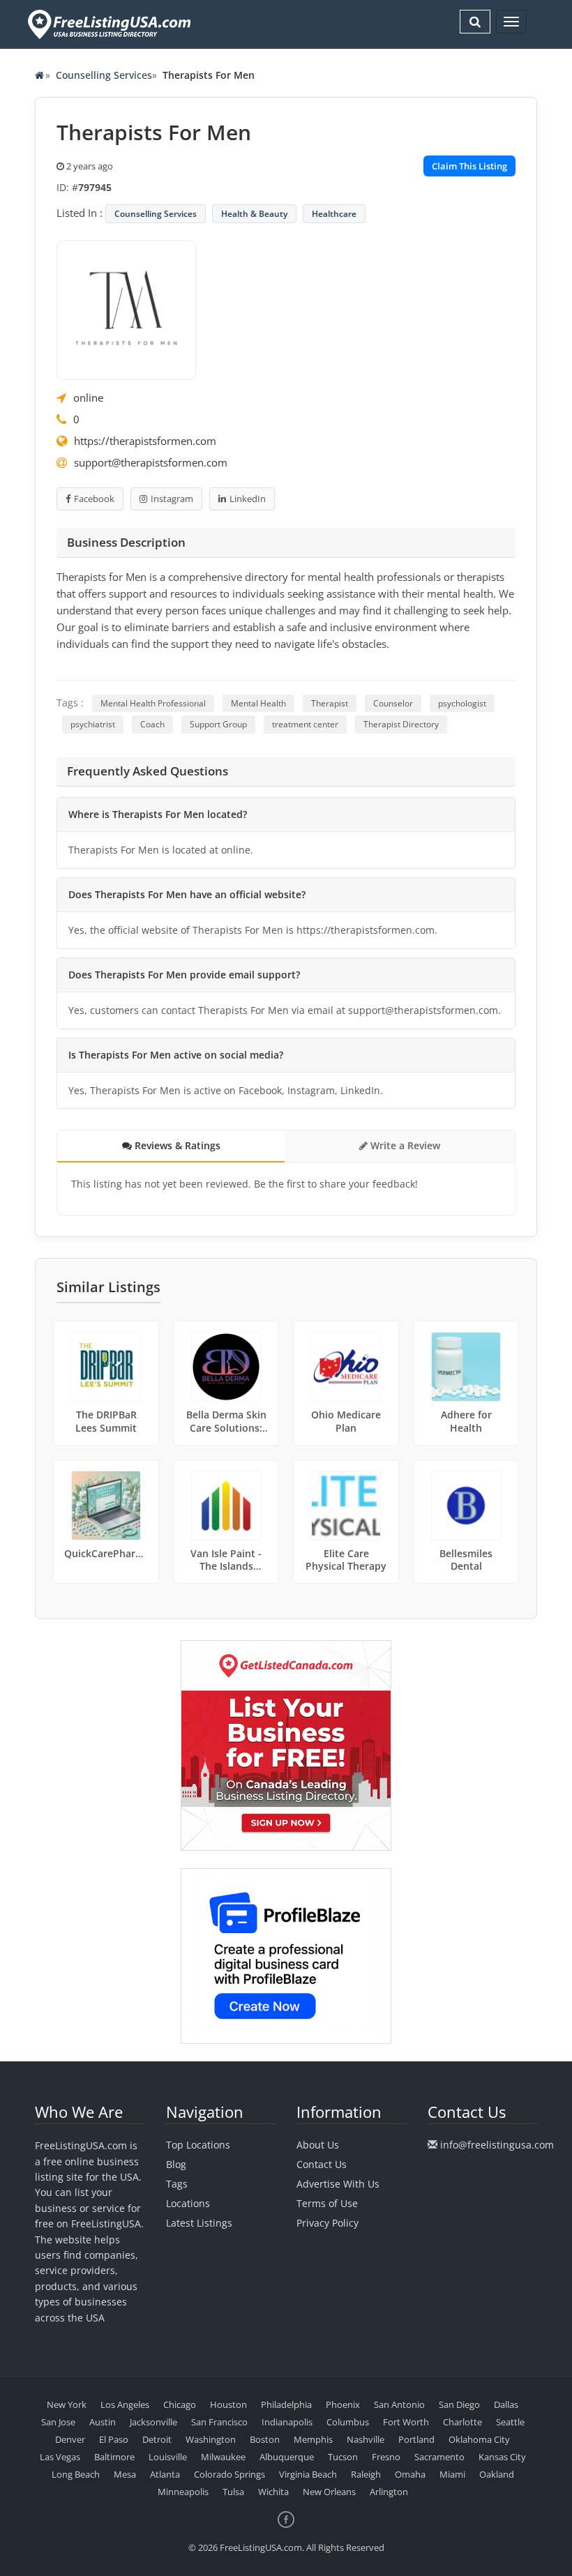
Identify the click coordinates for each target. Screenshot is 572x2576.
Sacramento (439, 2457)
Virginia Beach (308, 2474)
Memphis (313, 2439)
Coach (152, 724)
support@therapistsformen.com (151, 462)
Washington (211, 2439)
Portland (416, 2439)
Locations (188, 2203)
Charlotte (462, 2422)
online (88, 397)
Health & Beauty (254, 214)
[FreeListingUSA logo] (108, 24)
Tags (177, 2184)
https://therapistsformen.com (145, 441)
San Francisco (219, 2422)
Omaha (410, 2474)
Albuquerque (287, 2457)
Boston (265, 2439)
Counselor (393, 703)
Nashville (366, 2439)
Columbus (348, 2422)
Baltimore (114, 2457)
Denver (70, 2439)
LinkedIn (248, 499)
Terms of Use (327, 2203)
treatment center (305, 724)
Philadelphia (286, 2404)
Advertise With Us (338, 2184)
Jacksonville (153, 2422)
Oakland (497, 2474)
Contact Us (322, 2164)
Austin (103, 2422)
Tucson (343, 2457)
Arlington (389, 2492)
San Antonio (399, 2404)
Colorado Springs (229, 2474)
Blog (176, 2164)
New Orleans (329, 2492)
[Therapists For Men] (126, 309)
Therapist (330, 703)
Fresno (386, 2457)
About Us (318, 2145)
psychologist (462, 703)
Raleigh (366, 2474)
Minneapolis (183, 2492)
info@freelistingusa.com (497, 2145)
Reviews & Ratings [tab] (176, 1145)
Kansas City (502, 2457)
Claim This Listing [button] (469, 166)
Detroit (157, 2439)
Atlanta (165, 2474)
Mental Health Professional (153, 703)
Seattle (510, 2422)
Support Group (218, 724)
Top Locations (198, 2145)
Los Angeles (125, 2404)
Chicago (180, 2404)
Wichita (273, 2492)
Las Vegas (60, 2457)
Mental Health (258, 703)
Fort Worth (406, 2422)
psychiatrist (93, 724)
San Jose (58, 2422)
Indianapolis (287, 2422)
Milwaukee (223, 2457)
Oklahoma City (479, 2439)
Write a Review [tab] (404, 1145)
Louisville (168, 2457)
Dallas (506, 2404)
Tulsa (233, 2492)
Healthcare (334, 214)
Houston (228, 2404)
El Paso (114, 2439)
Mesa (125, 2474)
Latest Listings (199, 2223)
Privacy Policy (328, 2223)
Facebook (94, 499)
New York (67, 2404)
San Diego (459, 2404)
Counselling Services (104, 75)
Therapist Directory (401, 724)
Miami (452, 2474)
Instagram (172, 499)
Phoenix (343, 2404)
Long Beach (76, 2474)
